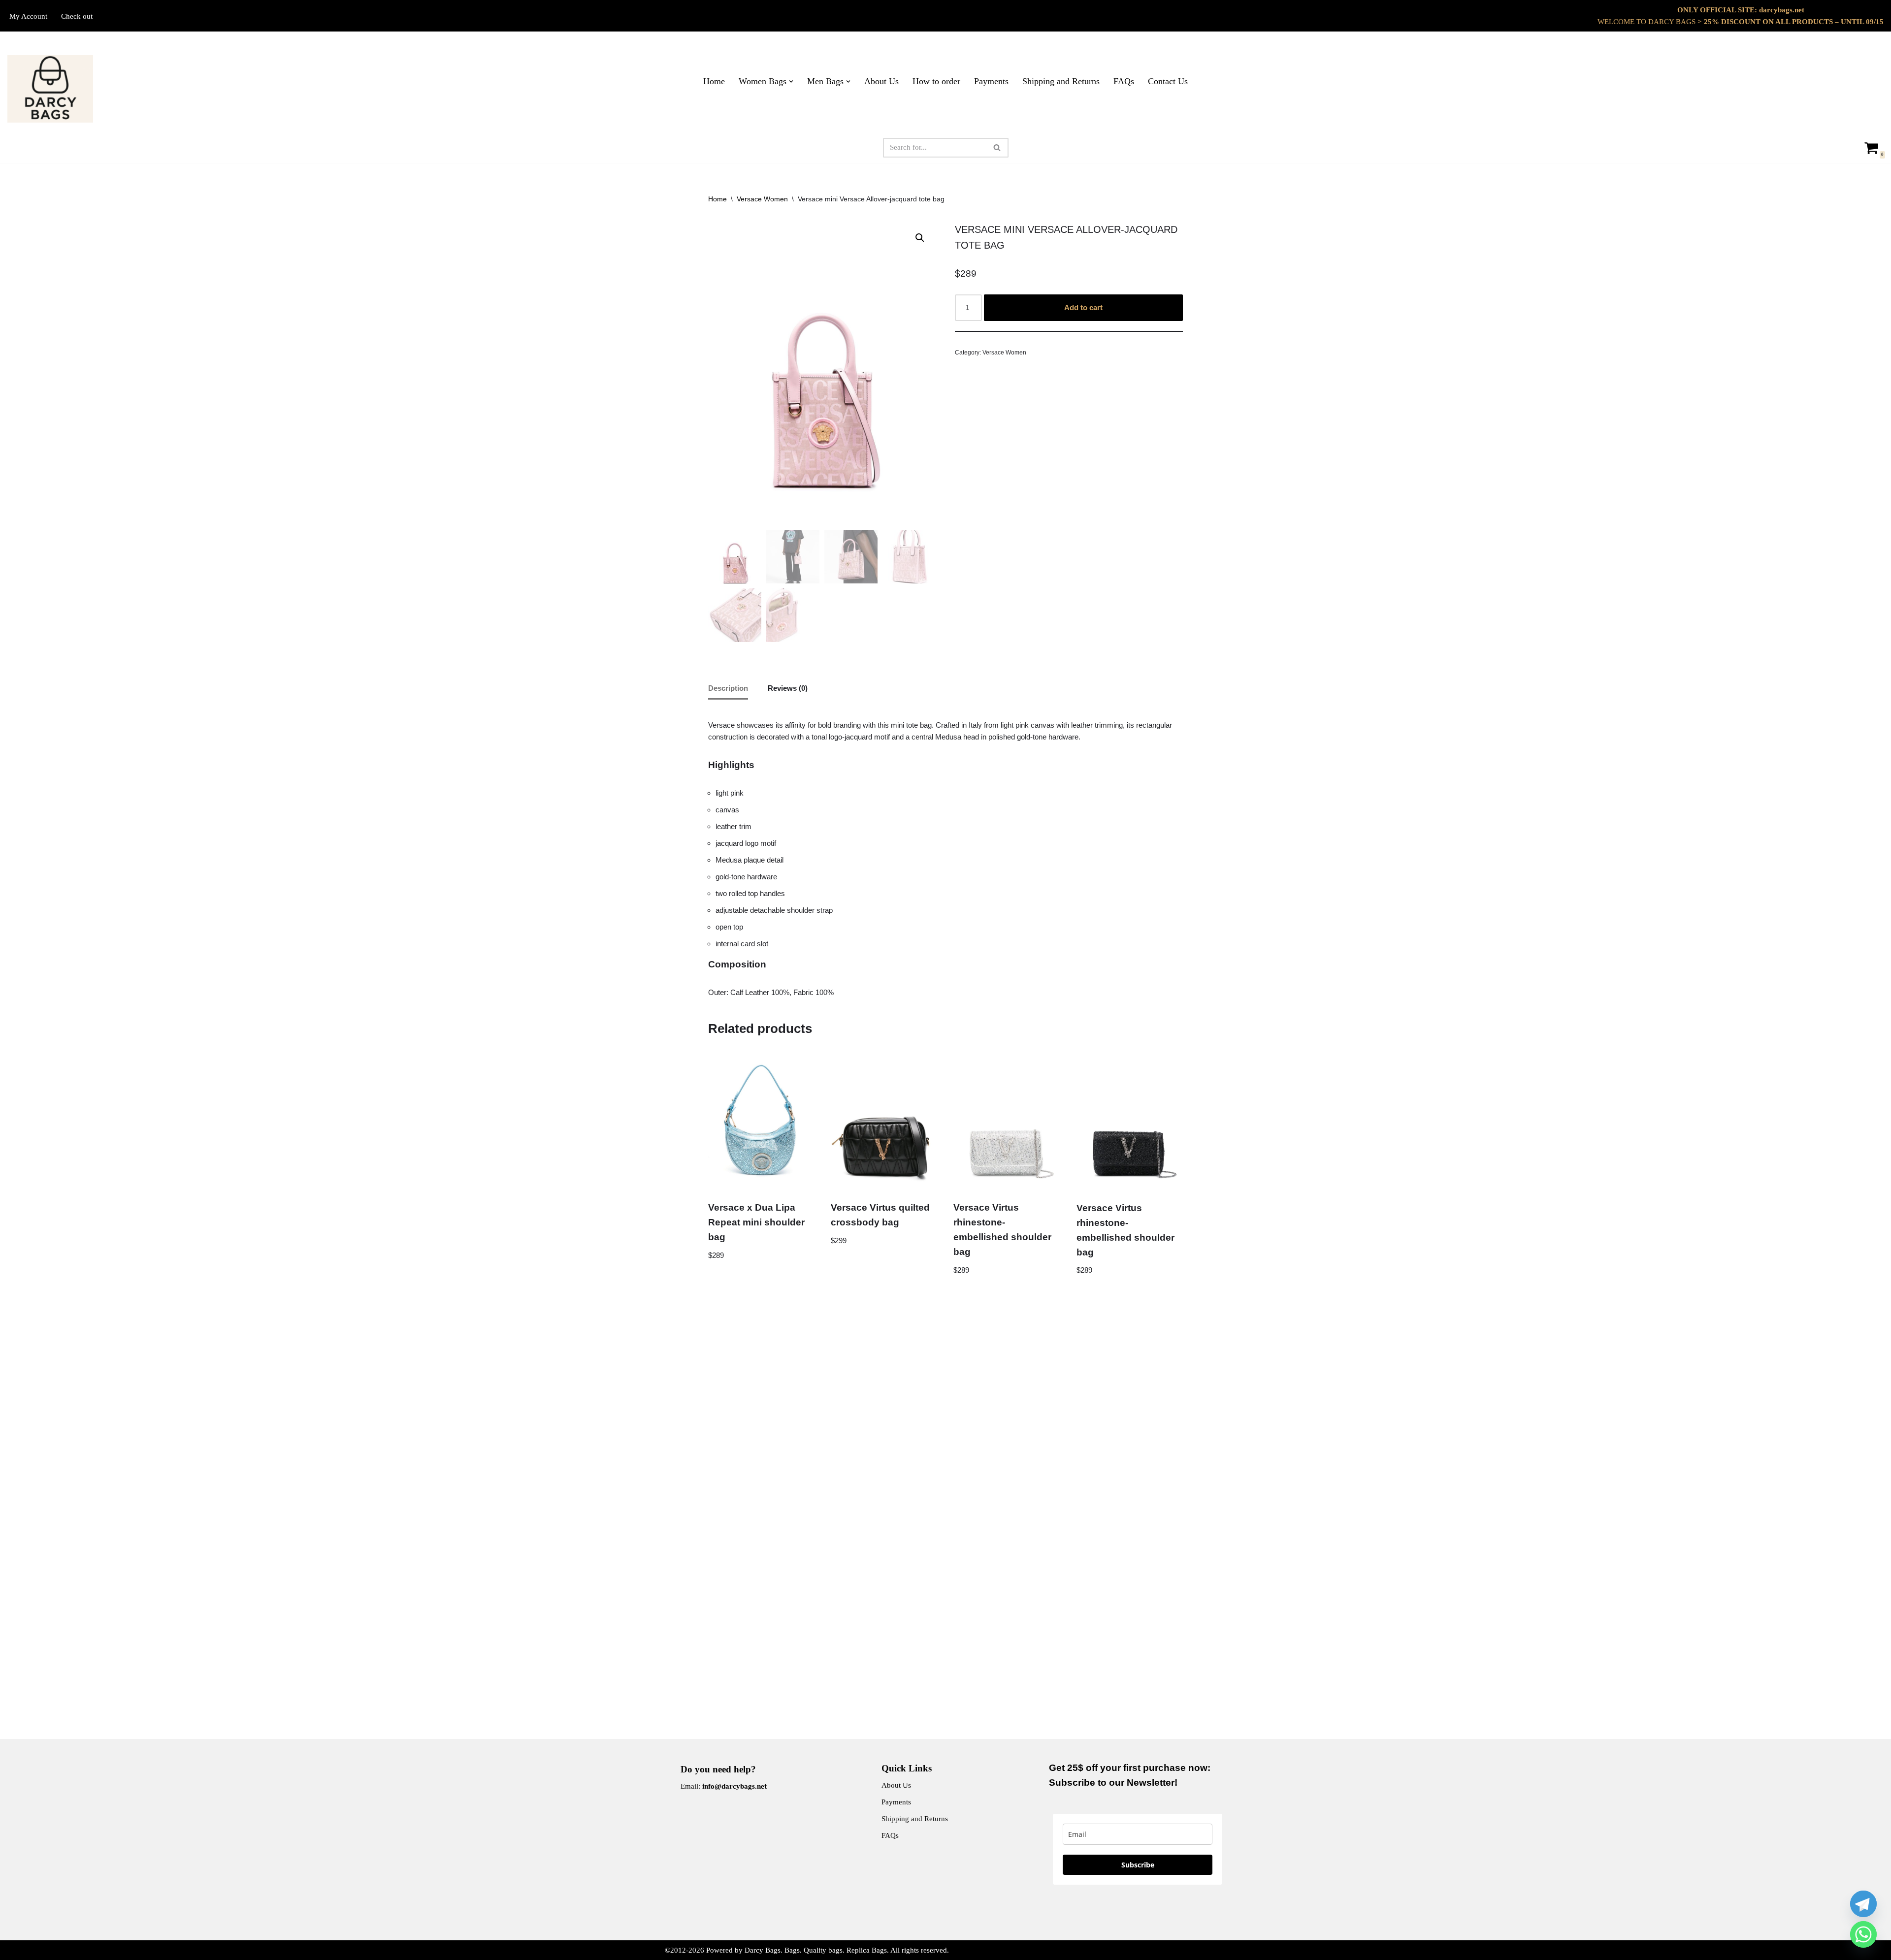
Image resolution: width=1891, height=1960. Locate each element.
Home (714, 81)
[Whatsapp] (1863, 1934)
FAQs (1124, 81)
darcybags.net (1782, 10)
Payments (991, 81)
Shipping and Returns (1061, 81)
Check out (77, 16)
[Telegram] (1863, 1904)
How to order (936, 81)
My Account (28, 16)
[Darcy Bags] (50, 89)
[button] (791, 81)
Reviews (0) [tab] (788, 688)
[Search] (997, 148)
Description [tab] (728, 688)
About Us (881, 81)
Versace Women (762, 199)
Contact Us (1168, 81)
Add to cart (1083, 307)
